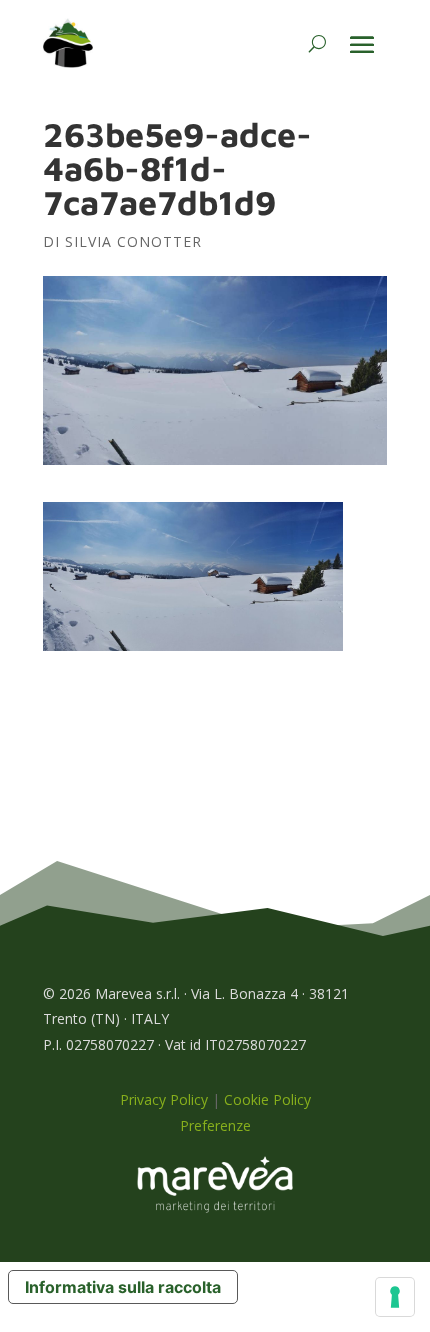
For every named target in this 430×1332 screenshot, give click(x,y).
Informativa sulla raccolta (123, 1287)
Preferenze (215, 1125)
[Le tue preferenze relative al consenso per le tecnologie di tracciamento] (395, 1297)
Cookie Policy (267, 1099)
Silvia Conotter (133, 241)
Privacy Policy (164, 1099)
